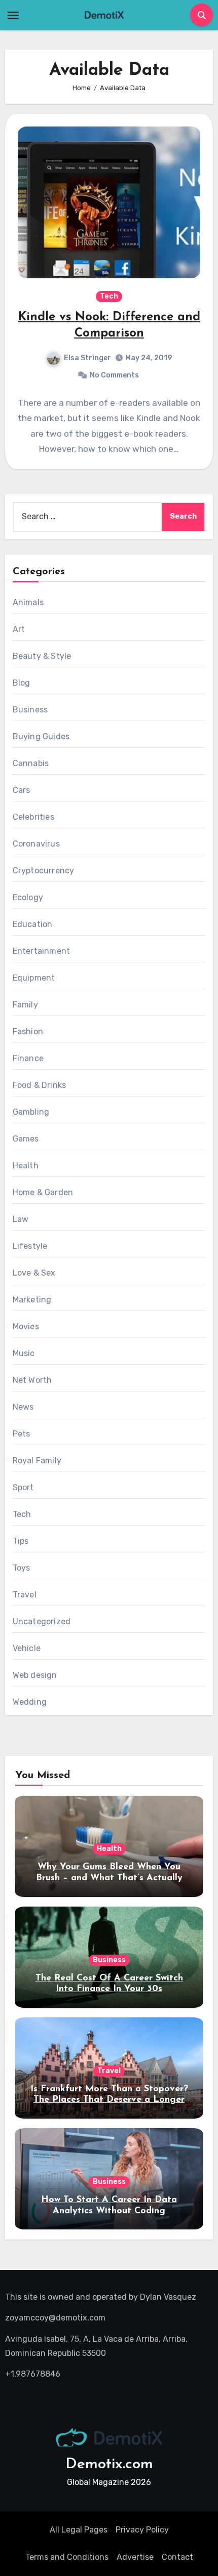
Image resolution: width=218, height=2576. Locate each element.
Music (24, 1353)
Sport (23, 1487)
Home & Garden (43, 1192)
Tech (109, 296)
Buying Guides (41, 736)
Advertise (135, 2557)
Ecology (28, 897)
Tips (21, 1541)
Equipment (34, 978)
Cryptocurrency (44, 871)
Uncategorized (42, 1621)
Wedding (30, 1702)
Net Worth (32, 1380)
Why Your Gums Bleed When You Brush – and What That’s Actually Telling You (109, 1878)
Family (25, 1005)
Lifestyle (30, 1246)
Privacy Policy (142, 2530)
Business (30, 710)
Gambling (31, 1112)
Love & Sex (34, 1273)
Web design (35, 1675)
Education (33, 924)
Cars (22, 790)
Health (26, 1166)
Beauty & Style (42, 656)
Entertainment (42, 951)
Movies (26, 1326)
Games (26, 1139)
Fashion (28, 1031)
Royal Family (37, 1461)
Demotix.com (109, 2464)
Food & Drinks (40, 1085)
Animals (28, 602)
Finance (28, 1058)
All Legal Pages (79, 2530)
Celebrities (33, 817)
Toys (22, 1568)
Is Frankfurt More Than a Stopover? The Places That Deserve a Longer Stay (109, 2100)
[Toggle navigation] (13, 15)
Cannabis (31, 763)
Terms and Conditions (67, 2557)
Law (21, 1219)
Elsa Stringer (87, 358)
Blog (22, 683)
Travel (25, 1595)
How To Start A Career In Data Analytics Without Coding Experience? (109, 2211)
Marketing (32, 1300)
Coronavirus (36, 844)
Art (19, 629)
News (23, 1407)
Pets (22, 1434)
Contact (177, 2557)
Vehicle (27, 1648)
